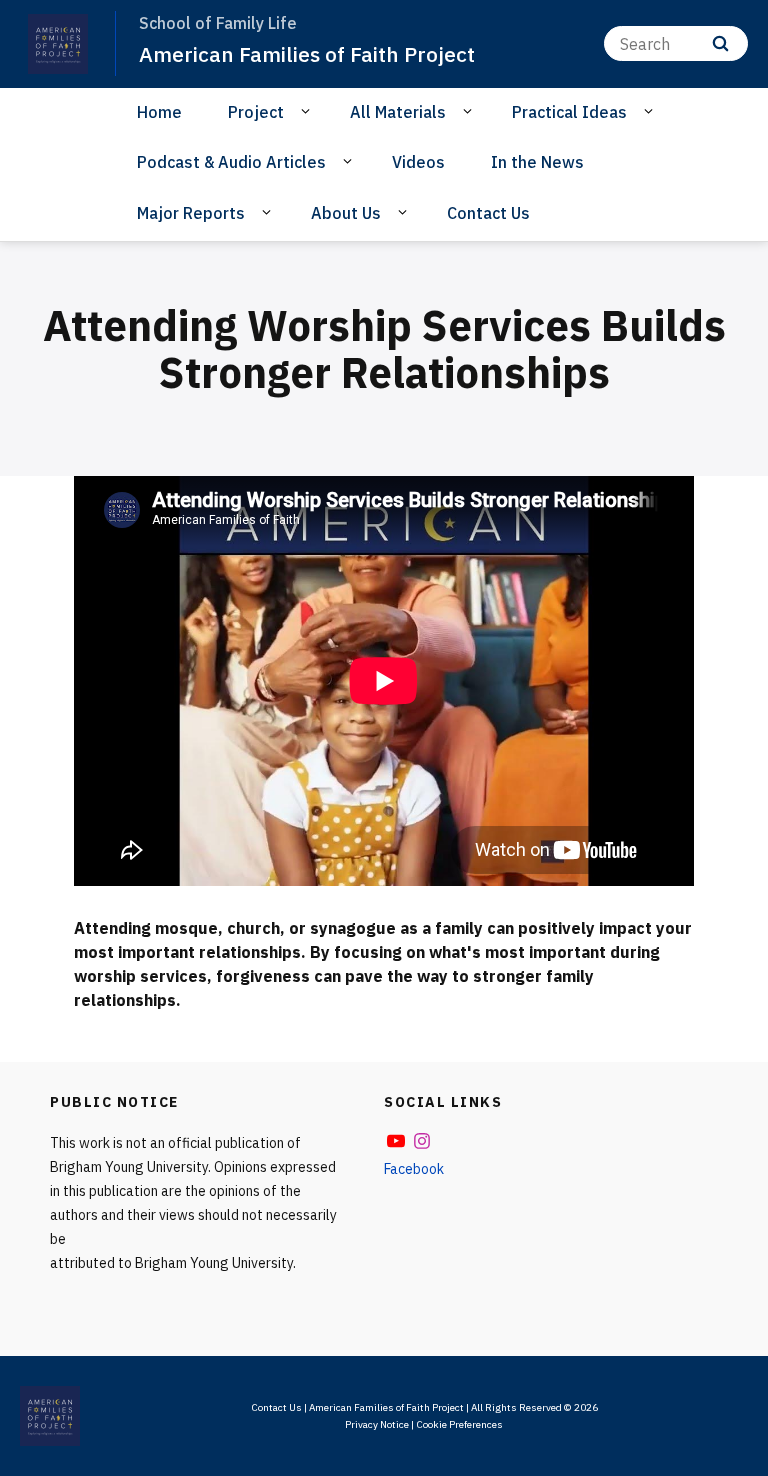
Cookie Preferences (459, 1424)
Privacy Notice (377, 1424)
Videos (418, 162)
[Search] (720, 43)
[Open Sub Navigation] (308, 111)
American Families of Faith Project (307, 54)
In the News (537, 162)
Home (159, 112)
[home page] (58, 44)
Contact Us (488, 213)
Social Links (443, 1102)
